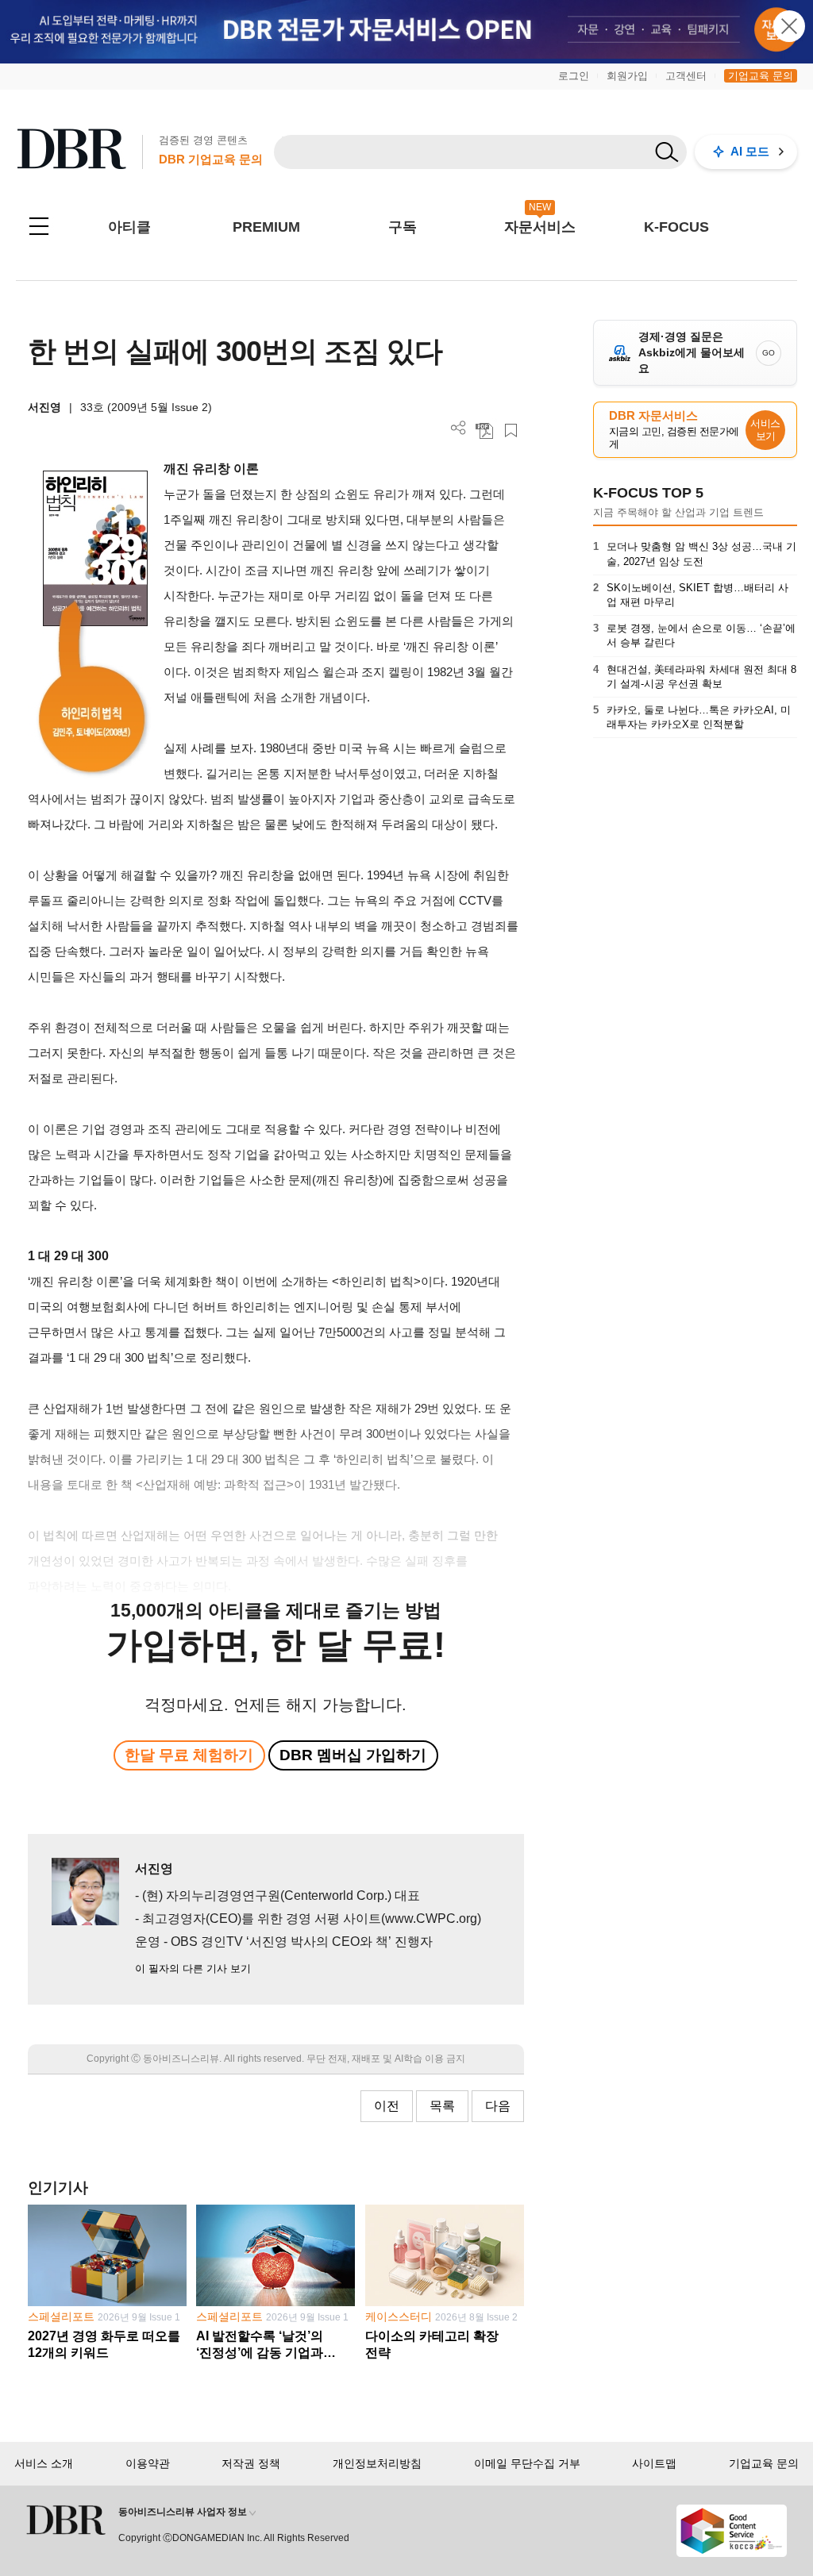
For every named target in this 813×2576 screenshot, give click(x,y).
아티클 (129, 227)
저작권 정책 (251, 2463)
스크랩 (511, 431)
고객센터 (686, 76)
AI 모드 (750, 151)
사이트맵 (654, 2463)
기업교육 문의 (761, 76)
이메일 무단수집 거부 (527, 2463)
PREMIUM (266, 227)
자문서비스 (540, 227)
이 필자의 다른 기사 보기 (193, 1969)
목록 (442, 2106)
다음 (498, 2106)
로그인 (574, 76)
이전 (387, 2106)
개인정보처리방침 (377, 2463)
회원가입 (627, 76)
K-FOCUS (676, 227)
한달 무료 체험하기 (189, 1755)
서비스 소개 (44, 2463)
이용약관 (148, 2463)
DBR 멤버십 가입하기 (353, 1755)
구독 (403, 227)
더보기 (459, 428)
